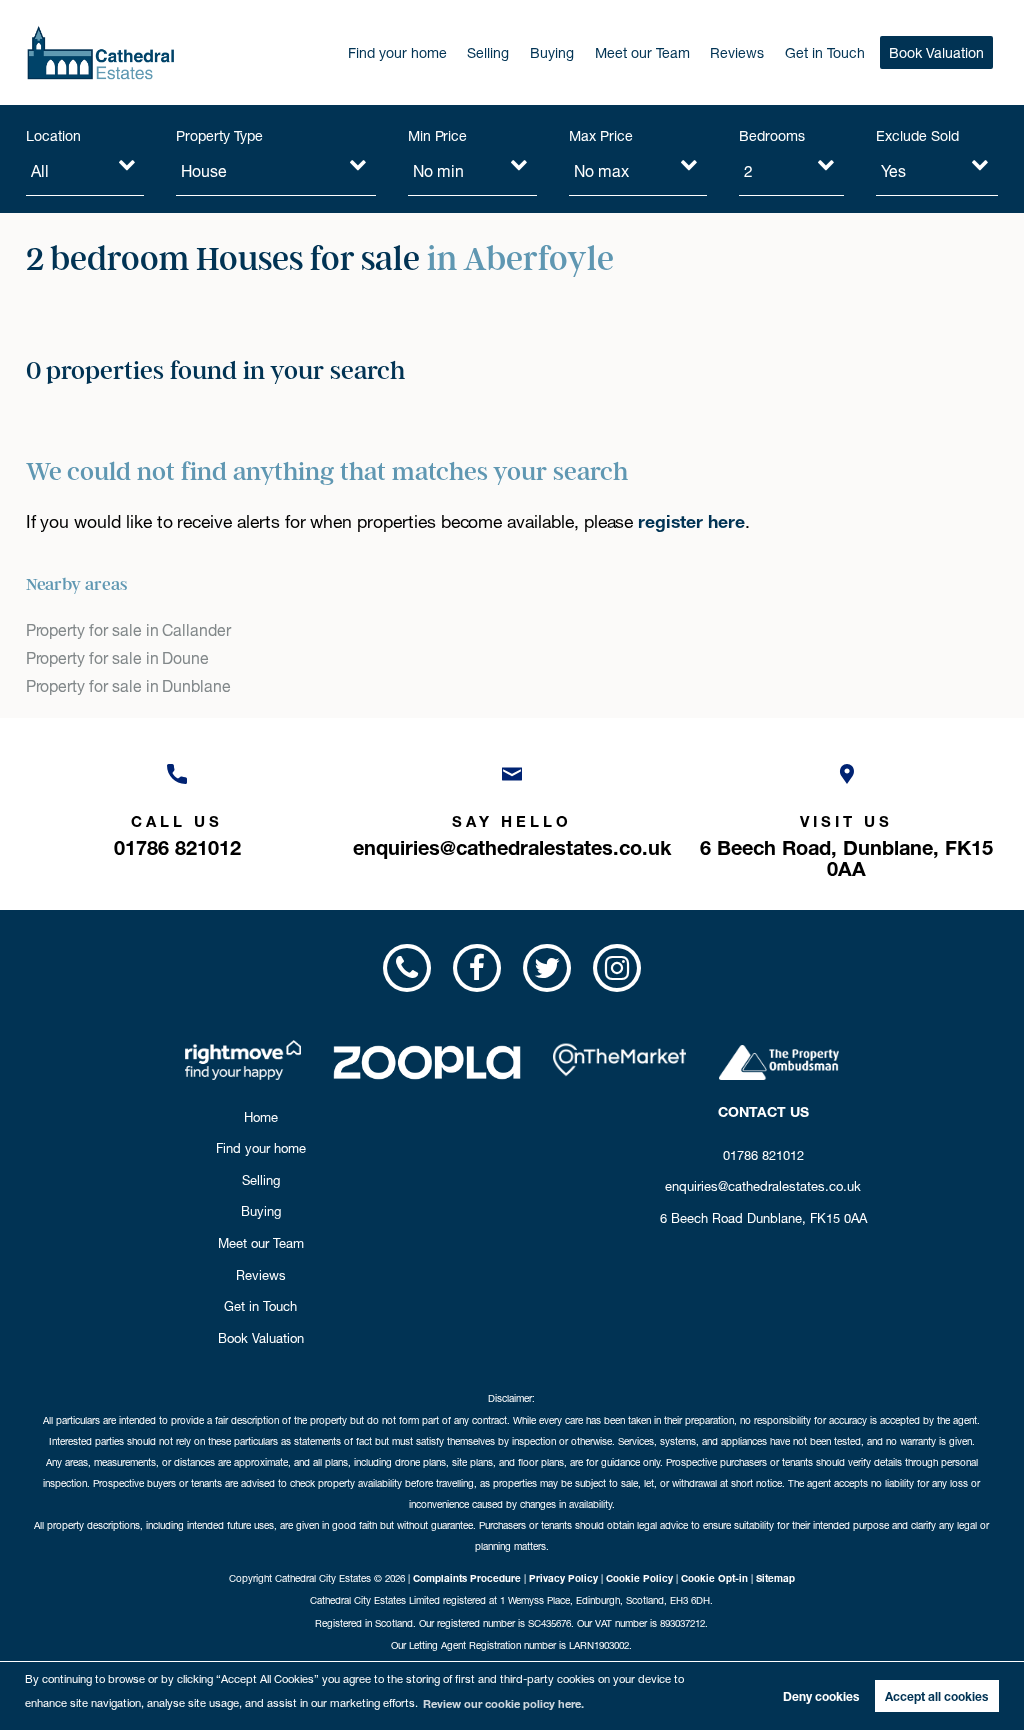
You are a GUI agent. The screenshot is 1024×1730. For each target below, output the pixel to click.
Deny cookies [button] (821, 1696)
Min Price (438, 136)
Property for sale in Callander (128, 630)
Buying (552, 53)
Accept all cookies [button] (936, 1696)
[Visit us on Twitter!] (547, 968)
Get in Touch (825, 53)
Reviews (737, 53)
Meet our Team (642, 53)
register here (691, 521)
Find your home (397, 53)
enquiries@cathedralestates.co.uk (763, 1186)
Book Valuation (936, 53)
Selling (488, 53)
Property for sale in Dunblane (128, 686)
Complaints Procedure (467, 1578)
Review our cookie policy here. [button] (503, 1704)
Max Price (601, 136)
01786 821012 (763, 1155)
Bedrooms (772, 136)
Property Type (219, 136)
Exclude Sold (917, 136)
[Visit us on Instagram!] (617, 968)
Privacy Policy (563, 1578)
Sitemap (775, 1578)
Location (53, 136)
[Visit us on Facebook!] (477, 968)
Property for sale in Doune (118, 658)
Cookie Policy (639, 1578)
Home (261, 1117)
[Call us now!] (406, 968)
